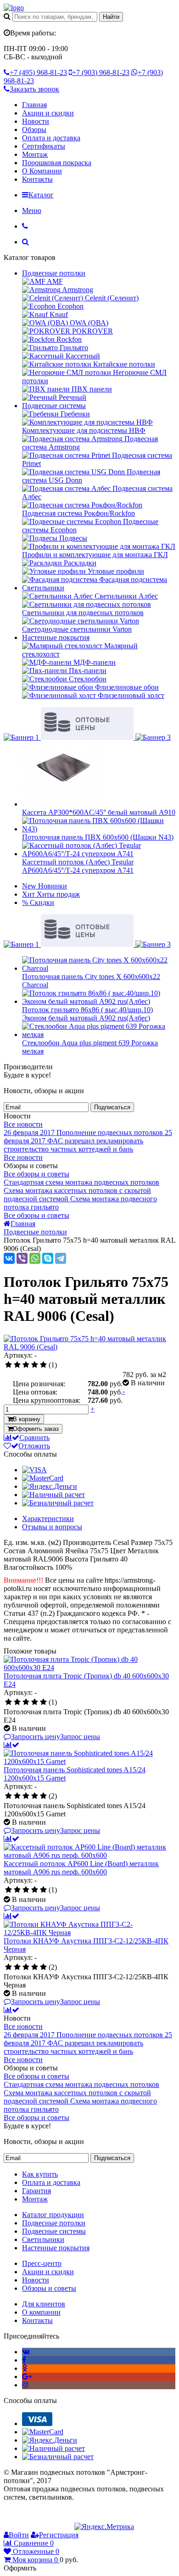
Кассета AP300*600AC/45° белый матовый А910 (99, 812)
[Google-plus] (27, 2377)
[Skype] (48, 1258)
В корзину (27, 1419)
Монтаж (35, 154)
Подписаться (112, 1107)
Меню (32, 210)
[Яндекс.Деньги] (50, 1486)
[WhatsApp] (35, 1258)
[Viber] (22, 1258)
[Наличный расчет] (53, 1495)
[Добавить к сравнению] (11, 1745)
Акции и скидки (48, 113)
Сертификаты (44, 146)
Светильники (43, 588)
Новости (36, 121)
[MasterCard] (43, 1478)
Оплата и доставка (51, 138)
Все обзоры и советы (36, 1174)
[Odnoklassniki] (25, 2368)
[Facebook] (24, 2360)
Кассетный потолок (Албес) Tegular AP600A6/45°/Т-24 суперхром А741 (78, 866)
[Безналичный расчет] (58, 1503)
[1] (8, 1365)
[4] (35, 1365)
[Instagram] (25, 2385)
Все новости (23, 1124)
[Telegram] (61, 1258)
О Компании (42, 171)
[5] (43, 1365)
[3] (26, 1365)
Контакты (37, 179)
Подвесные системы (54, 406)
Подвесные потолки (54, 273)
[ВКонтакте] (9, 1258)
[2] (17, 1365)
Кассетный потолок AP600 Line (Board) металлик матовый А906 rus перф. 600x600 (81, 1868)
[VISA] (34, 1470)
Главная (34, 105)
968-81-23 (38, 72)
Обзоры (34, 130)
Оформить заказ (36, 1429)
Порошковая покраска (57, 163)
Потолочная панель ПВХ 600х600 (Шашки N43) (98, 837)
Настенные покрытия (56, 637)
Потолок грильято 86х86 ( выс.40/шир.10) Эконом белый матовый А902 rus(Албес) (87, 1014)
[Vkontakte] (26, 2352)
